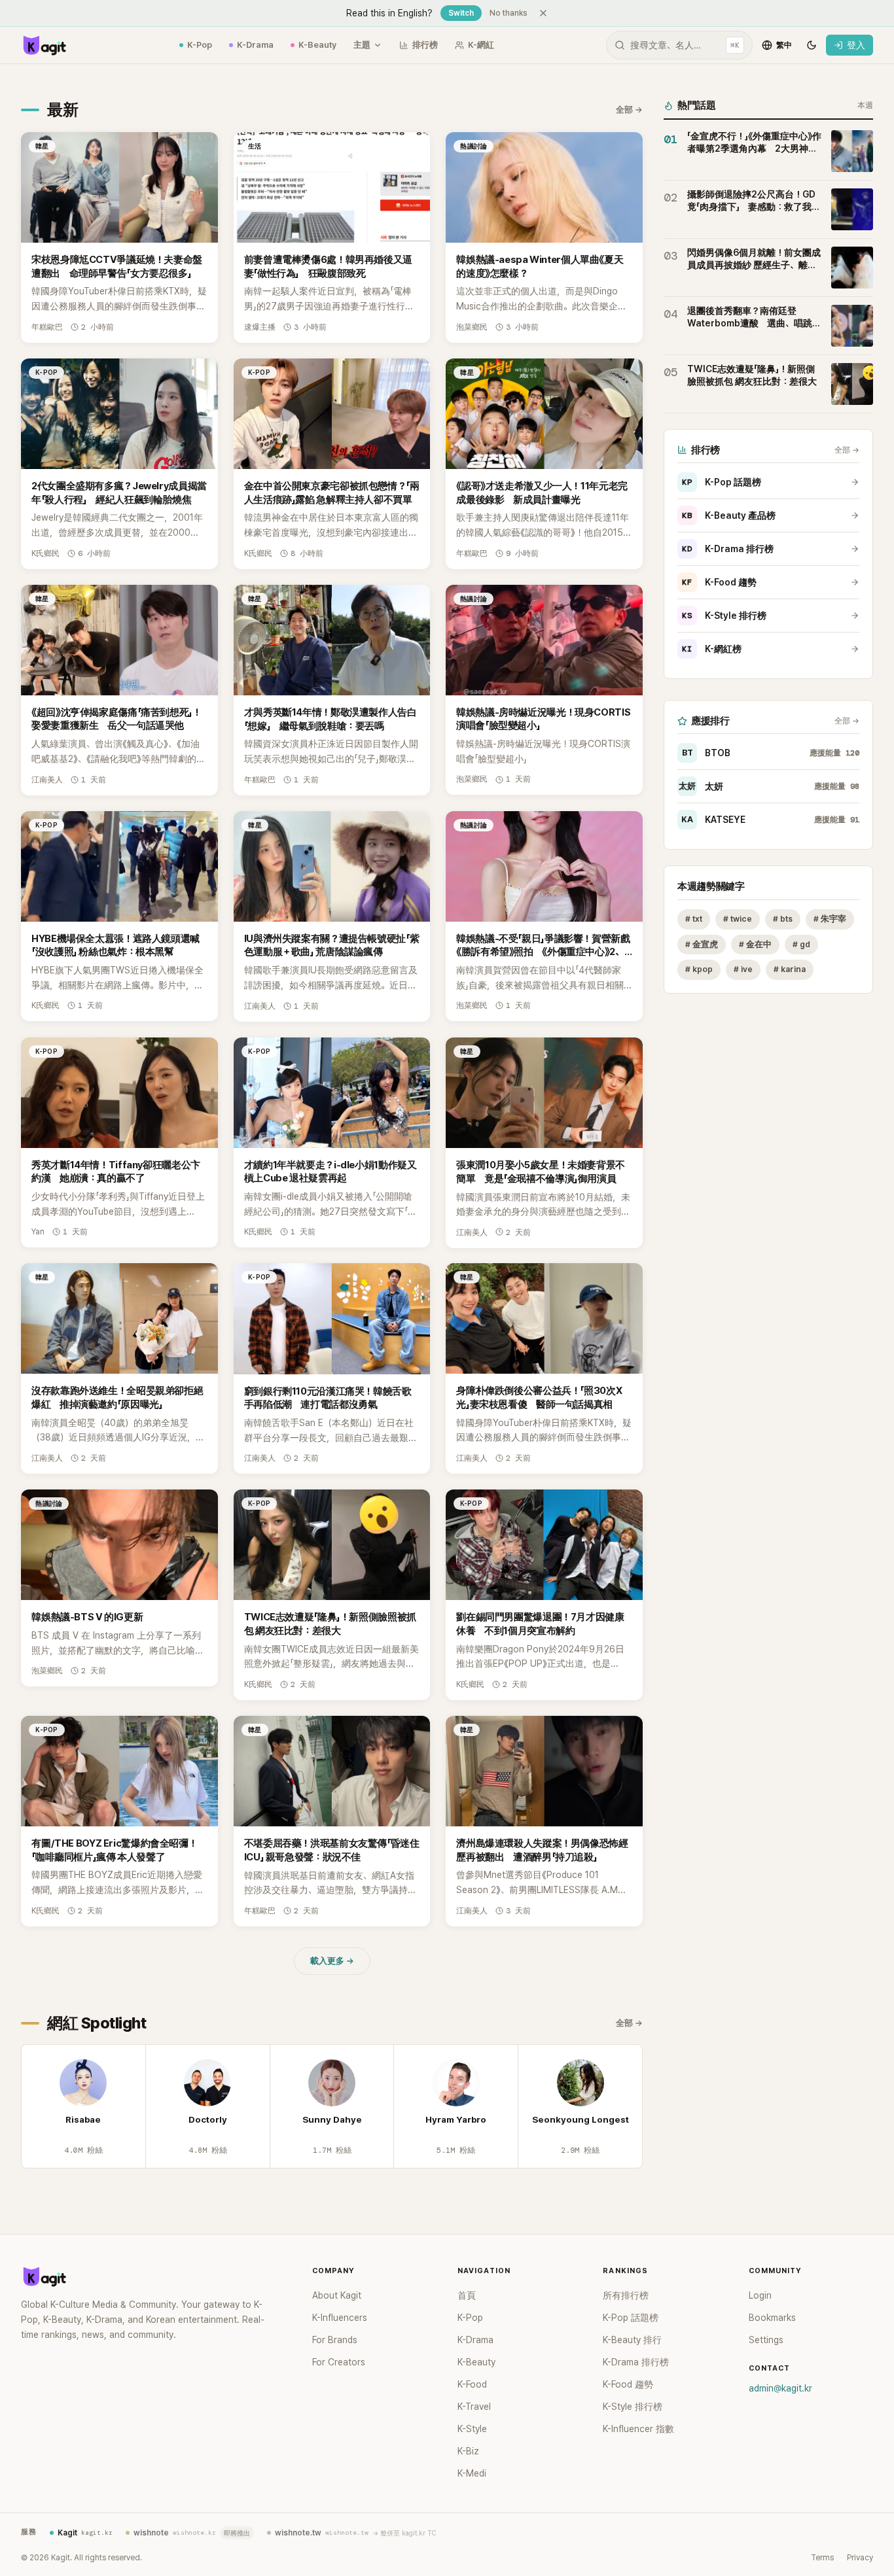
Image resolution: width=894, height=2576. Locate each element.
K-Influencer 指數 (638, 2429)
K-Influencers (340, 2318)
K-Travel (474, 2407)
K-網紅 (481, 45)
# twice (738, 919)
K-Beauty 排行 (632, 2340)
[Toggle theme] (812, 45)
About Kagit (337, 2295)
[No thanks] (543, 13)
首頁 (467, 2295)
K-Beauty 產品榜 (729, 515)
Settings (766, 2340)
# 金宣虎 (702, 944)
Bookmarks (772, 2318)
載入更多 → (332, 1961)
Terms (822, 2558)
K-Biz (468, 2451)
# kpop (699, 970)
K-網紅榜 (712, 649)
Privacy (860, 2558)
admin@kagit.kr (780, 2388)
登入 (856, 45)
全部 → (629, 110)
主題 (362, 45)
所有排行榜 (626, 2295)
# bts (783, 919)
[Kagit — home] (44, 45)
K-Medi (472, 2473)
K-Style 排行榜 (724, 616)
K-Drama (255, 45)
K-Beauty (317, 45)
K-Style (472, 2429)
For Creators (339, 2362)
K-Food (472, 2384)
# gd (801, 944)
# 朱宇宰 (830, 919)
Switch (461, 13)
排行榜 (425, 45)
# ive (743, 970)
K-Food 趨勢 (719, 582)
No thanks (509, 13)
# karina (790, 970)
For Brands (335, 2340)
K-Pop (200, 45)
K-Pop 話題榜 (722, 482)
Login (760, 2295)
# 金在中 (755, 944)
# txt (694, 919)
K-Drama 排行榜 (728, 549)
